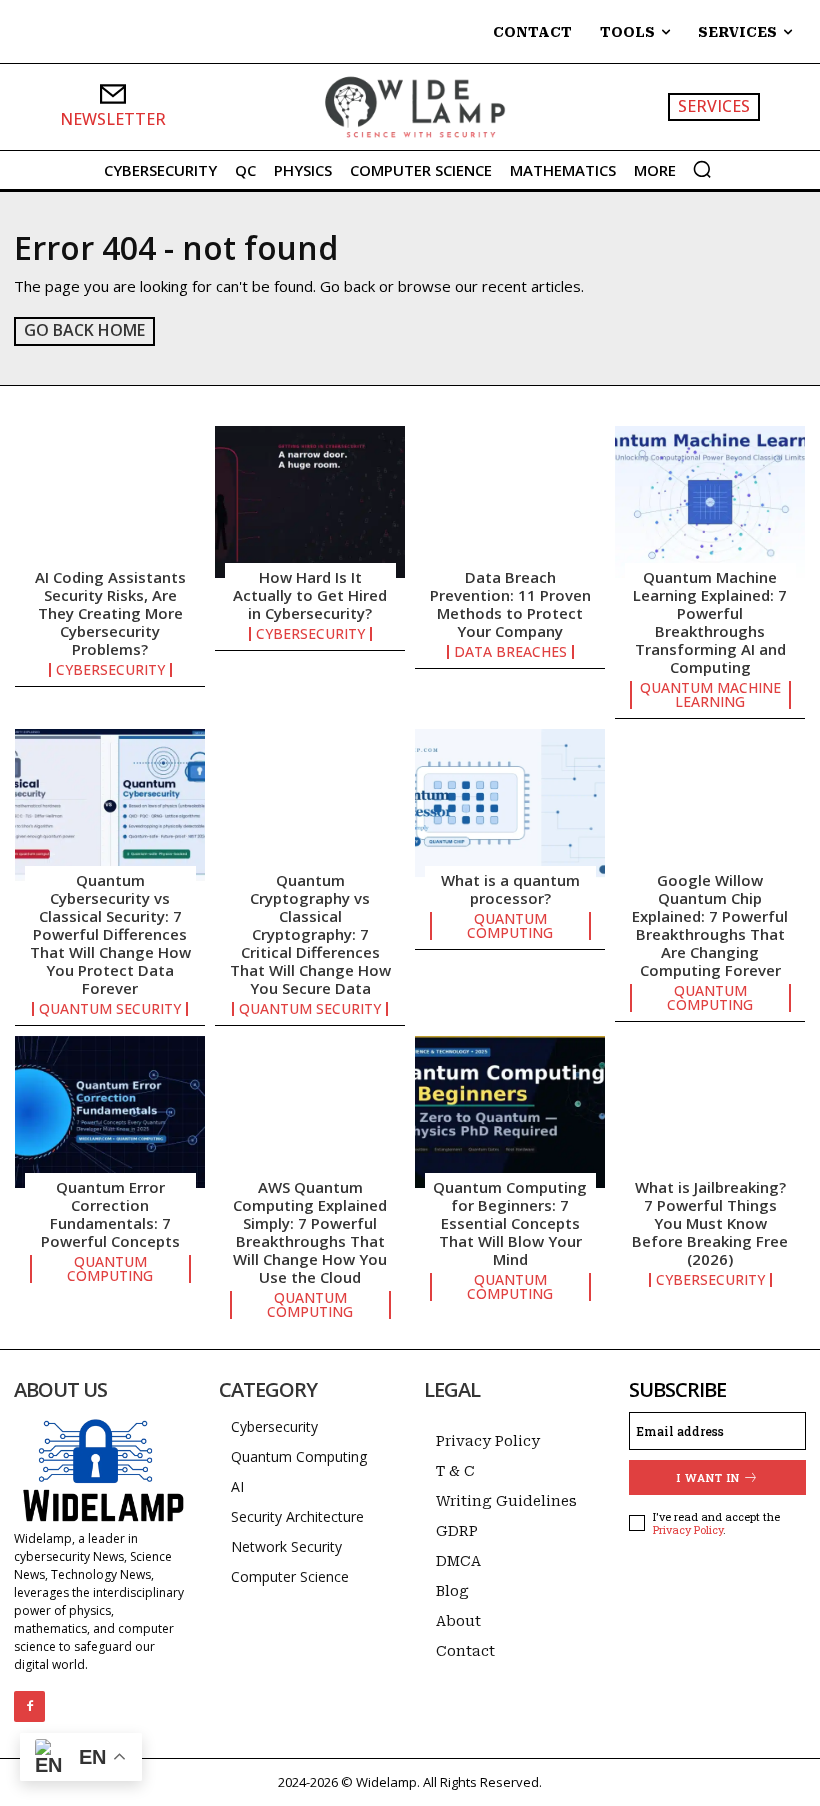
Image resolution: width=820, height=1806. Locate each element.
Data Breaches (510, 652)
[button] (702, 169)
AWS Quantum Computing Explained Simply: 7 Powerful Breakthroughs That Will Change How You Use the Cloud (310, 1232)
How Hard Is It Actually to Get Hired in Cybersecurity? (310, 595)
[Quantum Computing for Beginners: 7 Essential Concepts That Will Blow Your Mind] (510, 1112)
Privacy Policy (688, 1529)
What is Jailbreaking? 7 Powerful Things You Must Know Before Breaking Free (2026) (710, 1223)
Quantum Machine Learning (710, 695)
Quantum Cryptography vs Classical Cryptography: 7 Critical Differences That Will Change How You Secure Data (310, 934)
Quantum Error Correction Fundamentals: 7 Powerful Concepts (110, 1214)
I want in (708, 1477)
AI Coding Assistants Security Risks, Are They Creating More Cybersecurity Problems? (110, 613)
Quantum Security (110, 1009)
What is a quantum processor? (510, 889)
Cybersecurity (110, 670)
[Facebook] (29, 1706)
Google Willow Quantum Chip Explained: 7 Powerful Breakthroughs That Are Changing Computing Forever (710, 925)
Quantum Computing (510, 926)
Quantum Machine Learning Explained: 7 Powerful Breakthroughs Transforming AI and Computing (710, 622)
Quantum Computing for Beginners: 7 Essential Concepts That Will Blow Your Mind (510, 1223)
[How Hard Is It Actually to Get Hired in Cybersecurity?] (310, 502)
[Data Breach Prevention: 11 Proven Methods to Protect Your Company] (510, 502)
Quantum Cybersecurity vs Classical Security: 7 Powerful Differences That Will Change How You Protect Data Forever (110, 934)
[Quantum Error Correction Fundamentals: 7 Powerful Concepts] (110, 1112)
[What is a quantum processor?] (510, 805)
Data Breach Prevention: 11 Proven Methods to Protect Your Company (510, 604)
